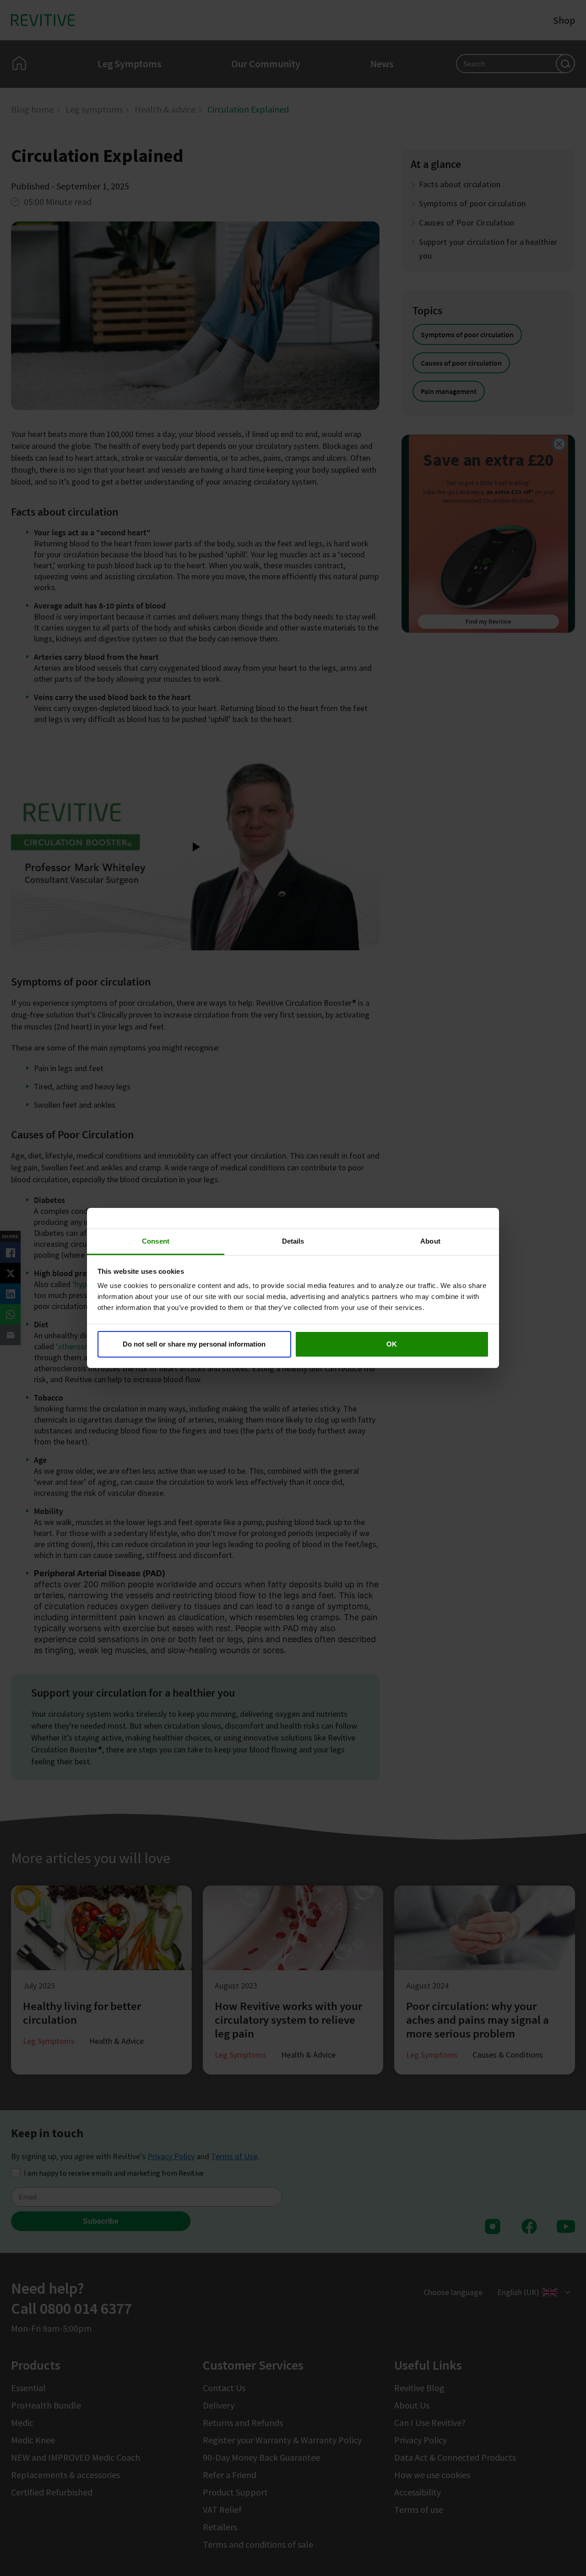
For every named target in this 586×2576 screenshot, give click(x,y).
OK (392, 1344)
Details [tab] (293, 1241)
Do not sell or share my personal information (194, 1344)
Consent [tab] (156, 1241)
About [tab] (430, 1241)
